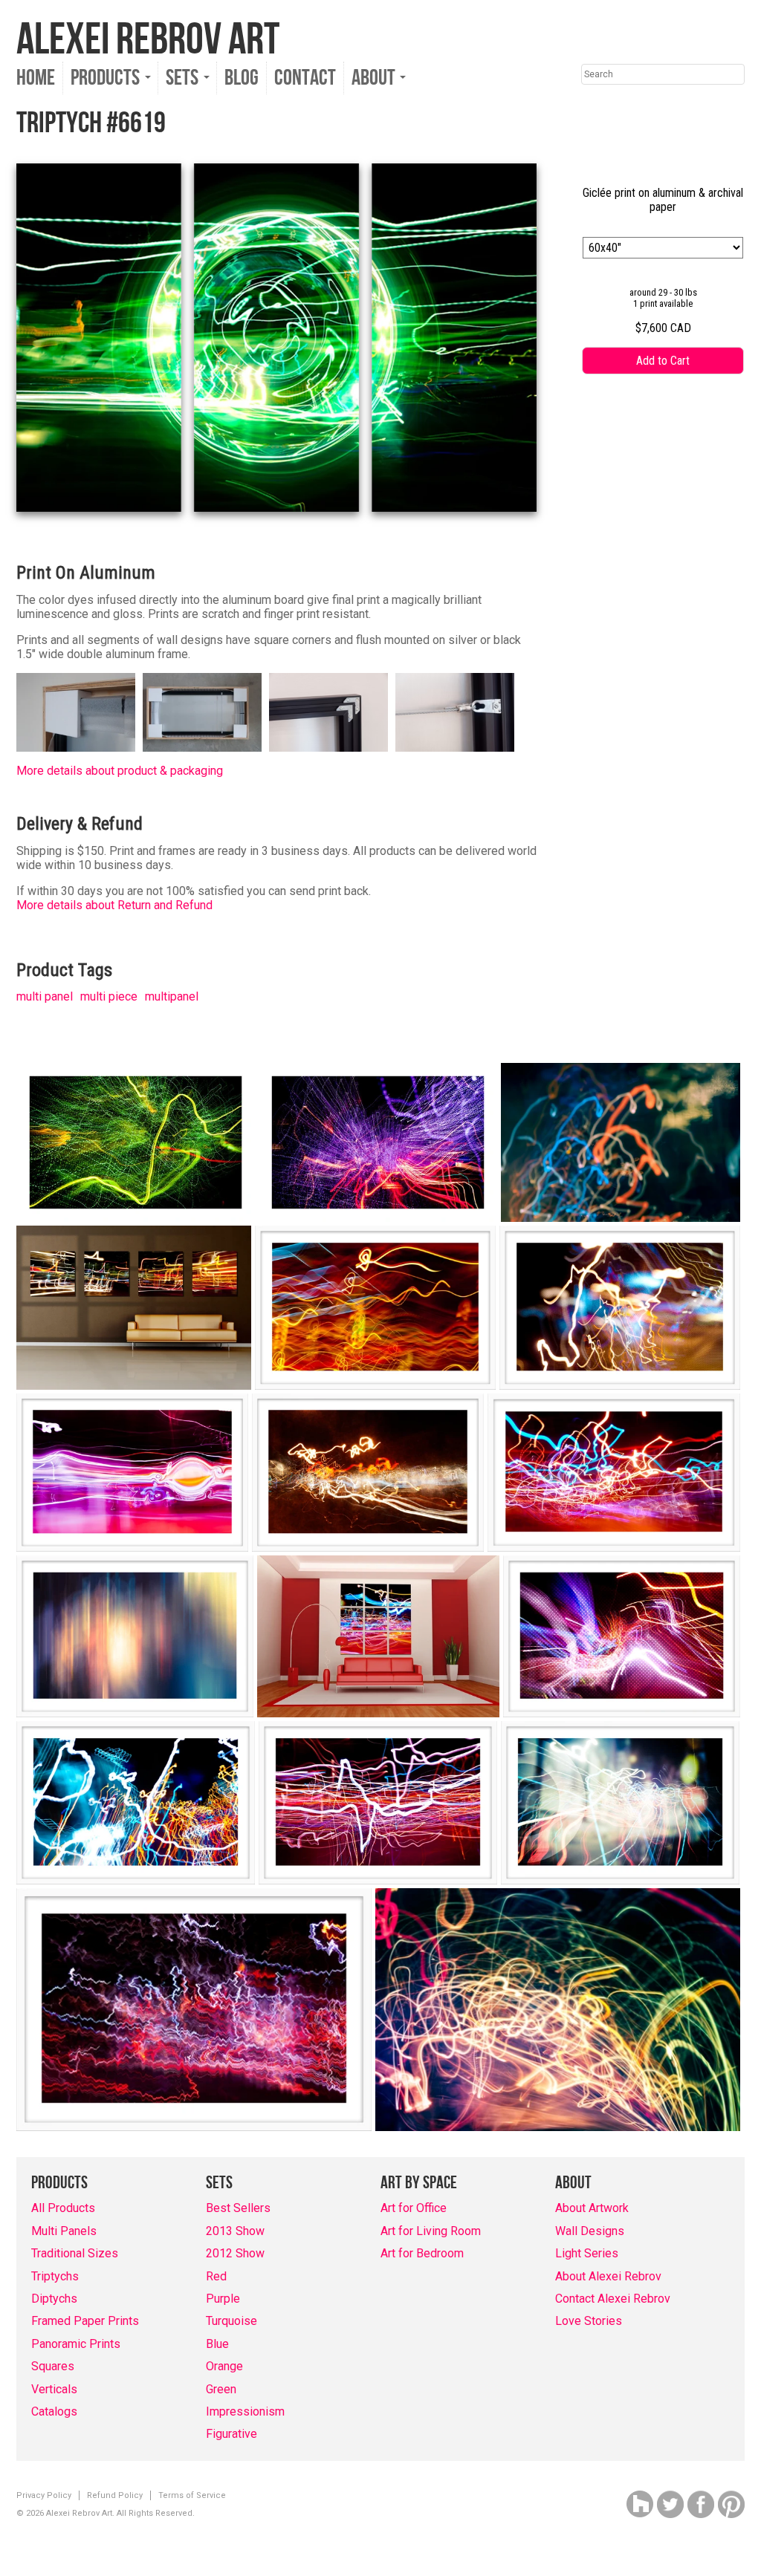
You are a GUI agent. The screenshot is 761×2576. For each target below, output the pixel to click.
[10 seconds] (621, 1142)
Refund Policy (115, 2495)
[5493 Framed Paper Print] (614, 1473)
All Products (63, 2208)
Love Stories (589, 2321)
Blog (242, 78)
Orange (224, 2366)
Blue (217, 2344)
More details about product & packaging (120, 771)
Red (216, 2276)
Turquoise (231, 2321)
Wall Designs (590, 2231)
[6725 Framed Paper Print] (194, 2010)
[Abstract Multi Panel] (134, 1308)
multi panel (45, 996)
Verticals (54, 2389)
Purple (223, 2299)
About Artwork (592, 2208)
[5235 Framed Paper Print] (375, 1308)
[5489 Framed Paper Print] (368, 1473)
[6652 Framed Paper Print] (378, 1803)
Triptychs (55, 2276)
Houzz (640, 2504)
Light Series (587, 2253)
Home (36, 78)
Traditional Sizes (75, 2253)
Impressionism (245, 2411)
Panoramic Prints (76, 2344)
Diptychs (54, 2299)
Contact (305, 78)
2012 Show (235, 2253)
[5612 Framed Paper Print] (622, 1636)
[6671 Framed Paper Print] (620, 1803)
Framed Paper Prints (85, 2321)
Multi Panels (64, 2231)
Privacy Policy (44, 2495)
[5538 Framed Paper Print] (135, 1636)
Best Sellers (238, 2208)
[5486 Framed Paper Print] (132, 1473)
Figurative (231, 2434)
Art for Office (414, 2208)
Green (221, 2389)
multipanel (172, 996)
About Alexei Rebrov (608, 2276)
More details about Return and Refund (114, 905)
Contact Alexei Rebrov (613, 2299)
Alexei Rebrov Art (148, 40)
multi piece (109, 996)
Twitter (670, 2504)
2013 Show (235, 2231)
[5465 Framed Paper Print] (620, 1308)
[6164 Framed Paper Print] (136, 1803)
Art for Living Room (431, 2231)
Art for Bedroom (422, 2253)
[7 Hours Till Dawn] (558, 2010)
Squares (53, 2366)
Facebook (701, 2504)
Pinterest (731, 2504)
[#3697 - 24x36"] (136, 1142)
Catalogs (54, 2411)
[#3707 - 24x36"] (378, 1142)
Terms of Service (192, 2495)
